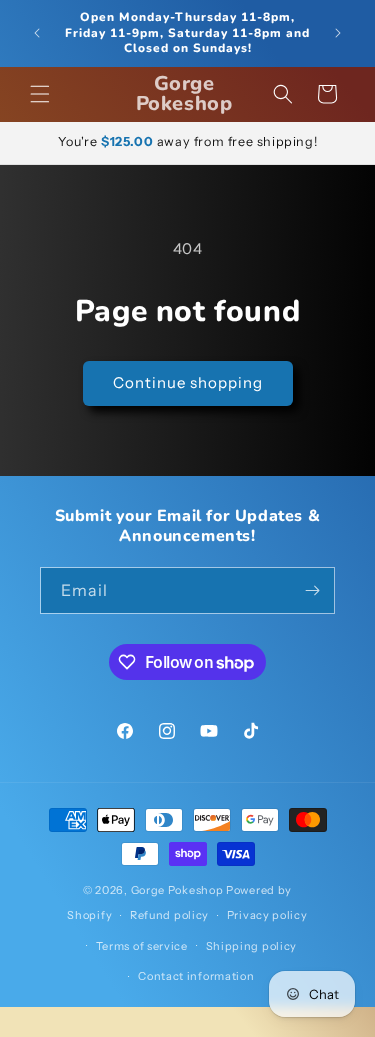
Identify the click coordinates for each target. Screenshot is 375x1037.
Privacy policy (267, 915)
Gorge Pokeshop (177, 890)
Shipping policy (252, 946)
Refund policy (169, 915)
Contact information (196, 976)
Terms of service (142, 946)
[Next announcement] (338, 33)
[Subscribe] (312, 590)
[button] (40, 94)
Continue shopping (188, 382)
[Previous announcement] (37, 33)
